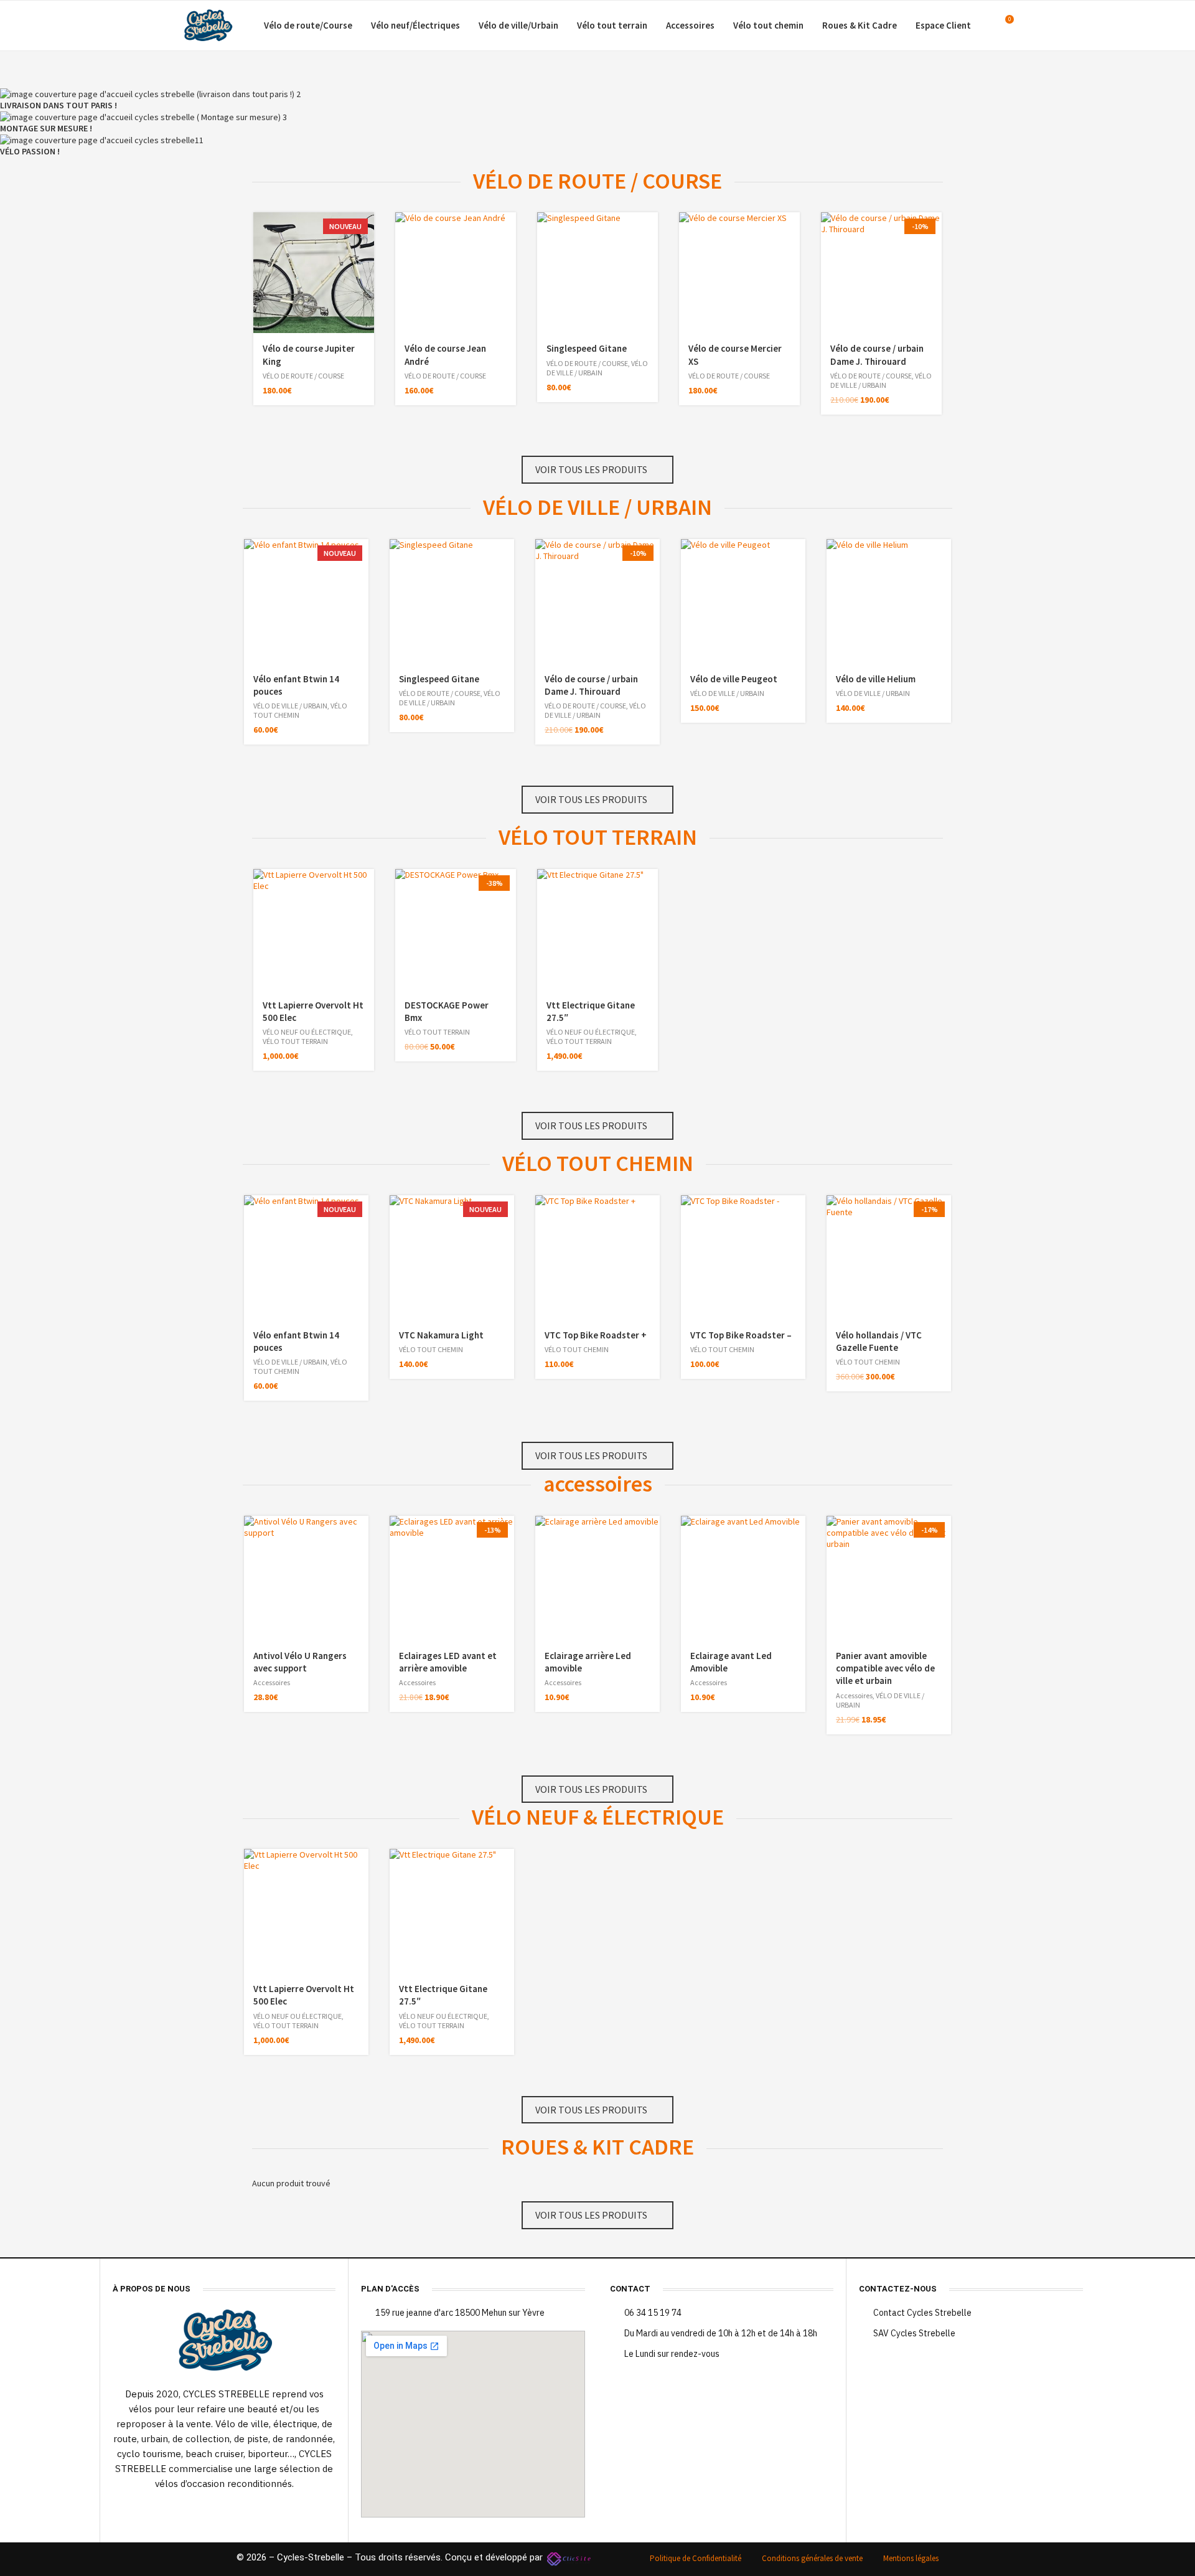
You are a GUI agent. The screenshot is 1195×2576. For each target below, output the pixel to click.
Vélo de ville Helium (876, 679)
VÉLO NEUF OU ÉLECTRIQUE (307, 1032)
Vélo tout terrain (612, 25)
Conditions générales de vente (812, 2558)
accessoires (598, 1484)
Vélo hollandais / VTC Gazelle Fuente (879, 1341)
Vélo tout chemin (768, 25)
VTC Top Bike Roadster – (741, 1335)
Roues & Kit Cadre (860, 25)
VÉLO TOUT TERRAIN (598, 837)
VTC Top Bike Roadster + (596, 1335)
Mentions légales (911, 2558)
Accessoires (690, 25)
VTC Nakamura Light (441, 1335)
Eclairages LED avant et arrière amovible (448, 1662)
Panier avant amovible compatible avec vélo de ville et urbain (885, 1668)
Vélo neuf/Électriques (415, 25)
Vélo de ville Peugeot (734, 679)
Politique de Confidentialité (696, 2558)
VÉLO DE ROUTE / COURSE (597, 181)
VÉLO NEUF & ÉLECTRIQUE (598, 1817)
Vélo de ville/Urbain (518, 25)
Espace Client (943, 25)
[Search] (1027, 26)
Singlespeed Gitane (587, 348)
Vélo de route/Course (308, 25)
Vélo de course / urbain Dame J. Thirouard (877, 355)
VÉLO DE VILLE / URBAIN (597, 368)
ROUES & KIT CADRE (597, 2147)
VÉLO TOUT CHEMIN (598, 1163)
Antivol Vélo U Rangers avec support (300, 1662)
